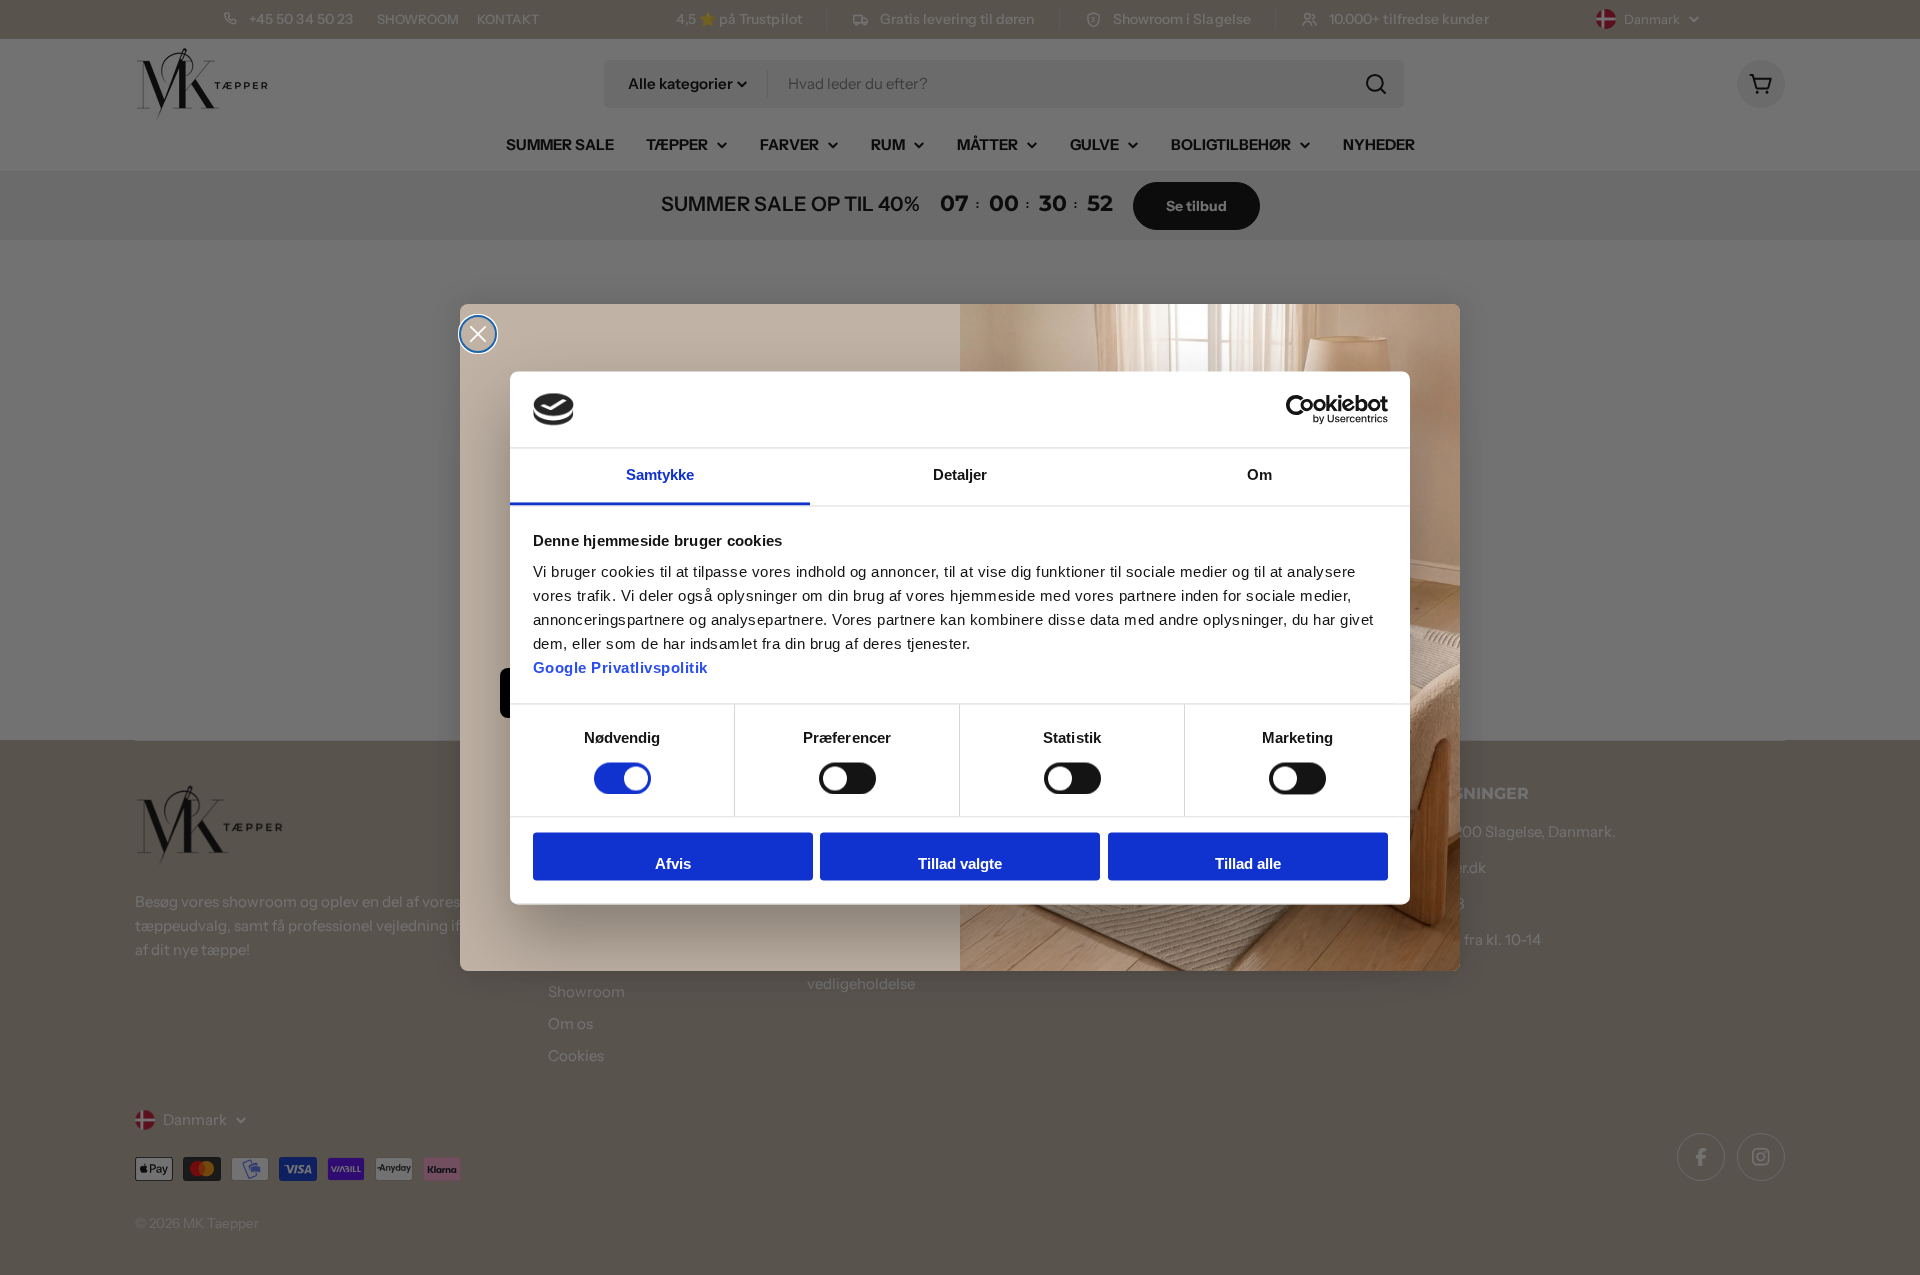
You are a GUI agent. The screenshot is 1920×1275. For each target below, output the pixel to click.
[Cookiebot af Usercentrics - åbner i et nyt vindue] (1300, 409)
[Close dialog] (478, 334)
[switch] (847, 778)
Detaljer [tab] (960, 475)
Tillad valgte (960, 864)
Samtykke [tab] (660, 475)
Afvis (673, 864)
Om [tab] (1259, 475)
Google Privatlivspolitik (620, 668)
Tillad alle (1248, 864)
